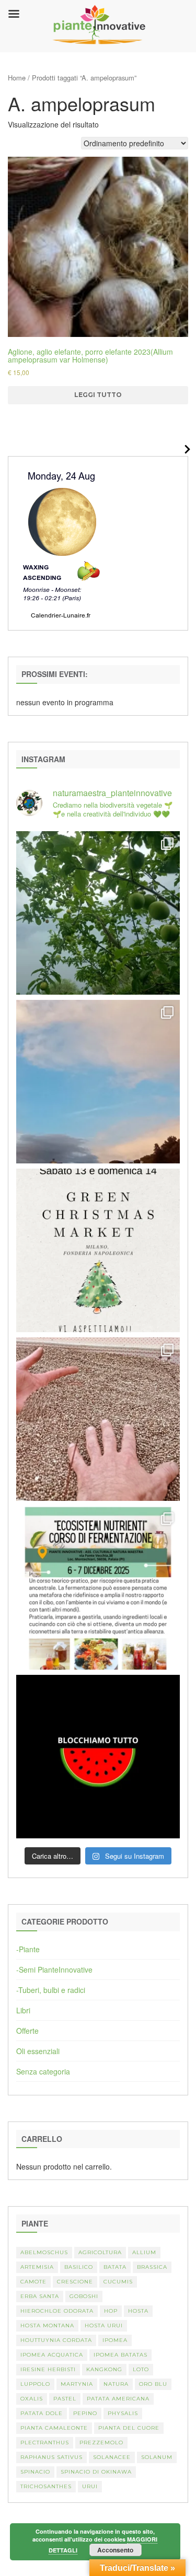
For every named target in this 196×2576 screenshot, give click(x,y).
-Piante (28, 1949)
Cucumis (118, 2282)
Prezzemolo (101, 2443)
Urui (90, 2486)
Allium (144, 2252)
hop (111, 2311)
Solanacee (112, 2457)
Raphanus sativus (51, 2457)
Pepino (85, 2413)
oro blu (153, 2384)
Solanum (157, 2457)
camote (33, 2282)
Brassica (152, 2267)
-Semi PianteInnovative (54, 1969)
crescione (75, 2282)
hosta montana (47, 2326)
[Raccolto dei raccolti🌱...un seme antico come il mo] (98, 1419)
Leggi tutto (98, 395)
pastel (65, 2399)
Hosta (138, 2311)
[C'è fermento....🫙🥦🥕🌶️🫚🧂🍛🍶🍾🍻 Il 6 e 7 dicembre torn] (98, 1588)
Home (17, 78)
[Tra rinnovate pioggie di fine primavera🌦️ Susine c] (98, 913)
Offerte (27, 2031)
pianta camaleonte (54, 2428)
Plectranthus (45, 2443)
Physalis (123, 2413)
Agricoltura (100, 2252)
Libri (23, 2010)
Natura (116, 2384)
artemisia (37, 2267)
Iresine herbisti (48, 2369)
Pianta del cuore (129, 2428)
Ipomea (115, 2340)
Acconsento (115, 2550)
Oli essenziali (38, 2051)
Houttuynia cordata (56, 2340)
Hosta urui (104, 2326)
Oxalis (32, 2399)
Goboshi (84, 2296)
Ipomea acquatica (52, 2355)
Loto (141, 2369)
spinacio (35, 2472)
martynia (77, 2384)
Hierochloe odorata (57, 2311)
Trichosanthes (46, 2486)
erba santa (40, 2296)
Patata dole (42, 2413)
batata (115, 2267)
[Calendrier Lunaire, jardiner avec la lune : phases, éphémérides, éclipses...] (61, 542)
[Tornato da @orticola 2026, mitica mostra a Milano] (98, 1082)
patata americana (118, 2399)
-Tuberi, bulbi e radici (51, 1990)
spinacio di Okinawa (96, 2472)
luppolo (35, 2384)
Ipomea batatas (120, 2355)
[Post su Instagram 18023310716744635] (98, 1757)
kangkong (104, 2369)
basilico (79, 2267)
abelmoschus (44, 2252)
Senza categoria (43, 2071)
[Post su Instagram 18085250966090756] (98, 1250)
